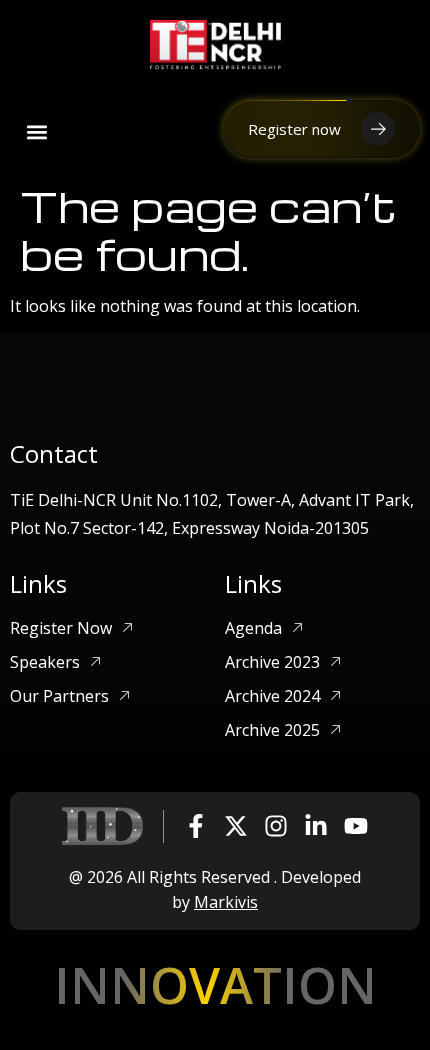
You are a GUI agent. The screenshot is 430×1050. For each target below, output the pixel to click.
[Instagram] (276, 826)
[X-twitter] (236, 826)
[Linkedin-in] (316, 826)
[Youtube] (356, 826)
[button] (36, 132)
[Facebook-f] (196, 826)
